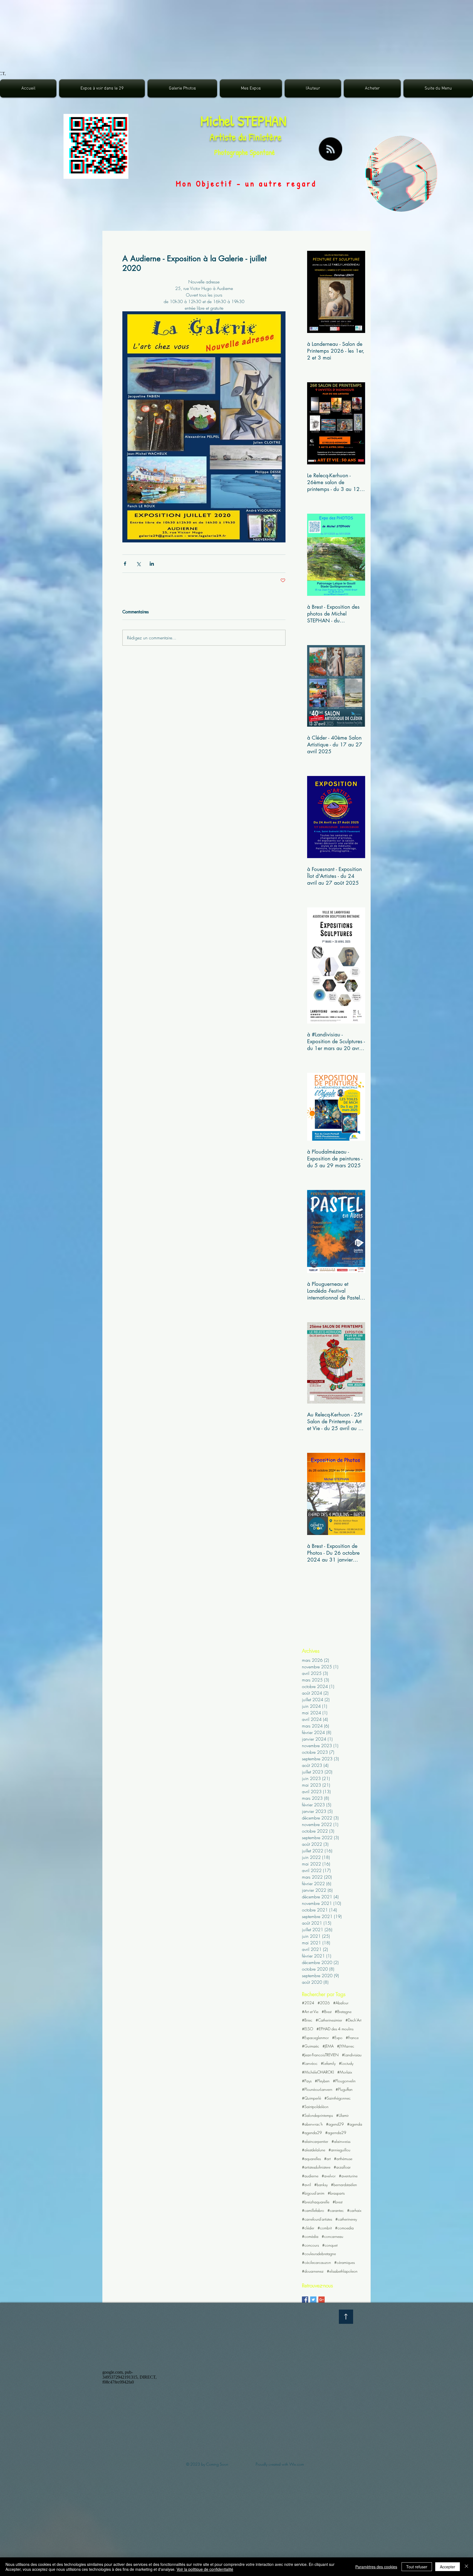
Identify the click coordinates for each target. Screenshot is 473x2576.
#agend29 (335, 2124)
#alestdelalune (314, 2150)
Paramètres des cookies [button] (376, 2567)
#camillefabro (313, 2210)
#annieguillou (339, 2150)
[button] (182, 88)
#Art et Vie (310, 2012)
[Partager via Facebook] (125, 564)
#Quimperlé (312, 2098)
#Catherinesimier (329, 2020)
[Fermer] (466, 2567)
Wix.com (297, 2464)
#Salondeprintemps (317, 2115)
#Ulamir (342, 2115)
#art (327, 2159)
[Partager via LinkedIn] (152, 564)
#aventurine (348, 2176)
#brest (338, 2202)
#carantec (336, 2210)
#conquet (330, 2245)
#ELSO (308, 2029)
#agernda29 (336, 2133)
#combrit (325, 2228)
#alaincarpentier (315, 2141)
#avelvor (329, 2176)
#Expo (337, 2038)
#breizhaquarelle (316, 2202)
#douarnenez (313, 2271)
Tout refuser (417, 2567)
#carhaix (354, 2210)
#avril (306, 2185)
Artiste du (229, 137)
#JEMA (328, 2046)
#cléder (308, 2228)
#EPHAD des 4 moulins (335, 2029)
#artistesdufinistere (316, 2167)
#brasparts (336, 2193)
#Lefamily (328, 2063)
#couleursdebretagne (319, 2254)
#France (352, 2038)
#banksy (321, 2185)
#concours (310, 2245)
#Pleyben (322, 2081)
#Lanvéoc (310, 2063)
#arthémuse (343, 2159)
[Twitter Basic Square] (313, 2300)
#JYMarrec (346, 2046)
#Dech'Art (353, 2020)
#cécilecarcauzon (316, 2262)
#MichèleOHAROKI (318, 2072)
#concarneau (332, 2236)
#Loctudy (346, 2063)
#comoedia (344, 2228)
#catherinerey (346, 2219)
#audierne (310, 2176)
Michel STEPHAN (243, 121)
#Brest (327, 2012)
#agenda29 (312, 2133)
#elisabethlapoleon (342, 2271)
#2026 (324, 2003)
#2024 (308, 2003)
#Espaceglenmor (315, 2038)
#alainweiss (341, 2141)
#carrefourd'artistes (317, 2219)
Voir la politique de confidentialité (205, 2569)
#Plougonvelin (344, 2081)
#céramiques (344, 2262)
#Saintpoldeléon (315, 2107)
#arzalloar (342, 2167)
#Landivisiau (352, 2055)
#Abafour (341, 2003)
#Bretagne (343, 2012)
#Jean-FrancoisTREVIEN (320, 2055)
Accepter (448, 2567)
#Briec (307, 2020)
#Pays (307, 2081)
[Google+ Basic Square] (321, 2300)
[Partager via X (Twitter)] (138, 564)
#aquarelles (311, 2159)
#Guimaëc (311, 2046)
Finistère (265, 137)
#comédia (310, 2236)
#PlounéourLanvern (317, 2089)
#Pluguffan (344, 2089)
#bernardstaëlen (344, 2185)
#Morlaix (345, 2072)
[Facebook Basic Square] (305, 2300)
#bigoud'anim (313, 2193)
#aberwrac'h (312, 2124)
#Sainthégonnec (338, 2098)
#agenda (355, 2124)
